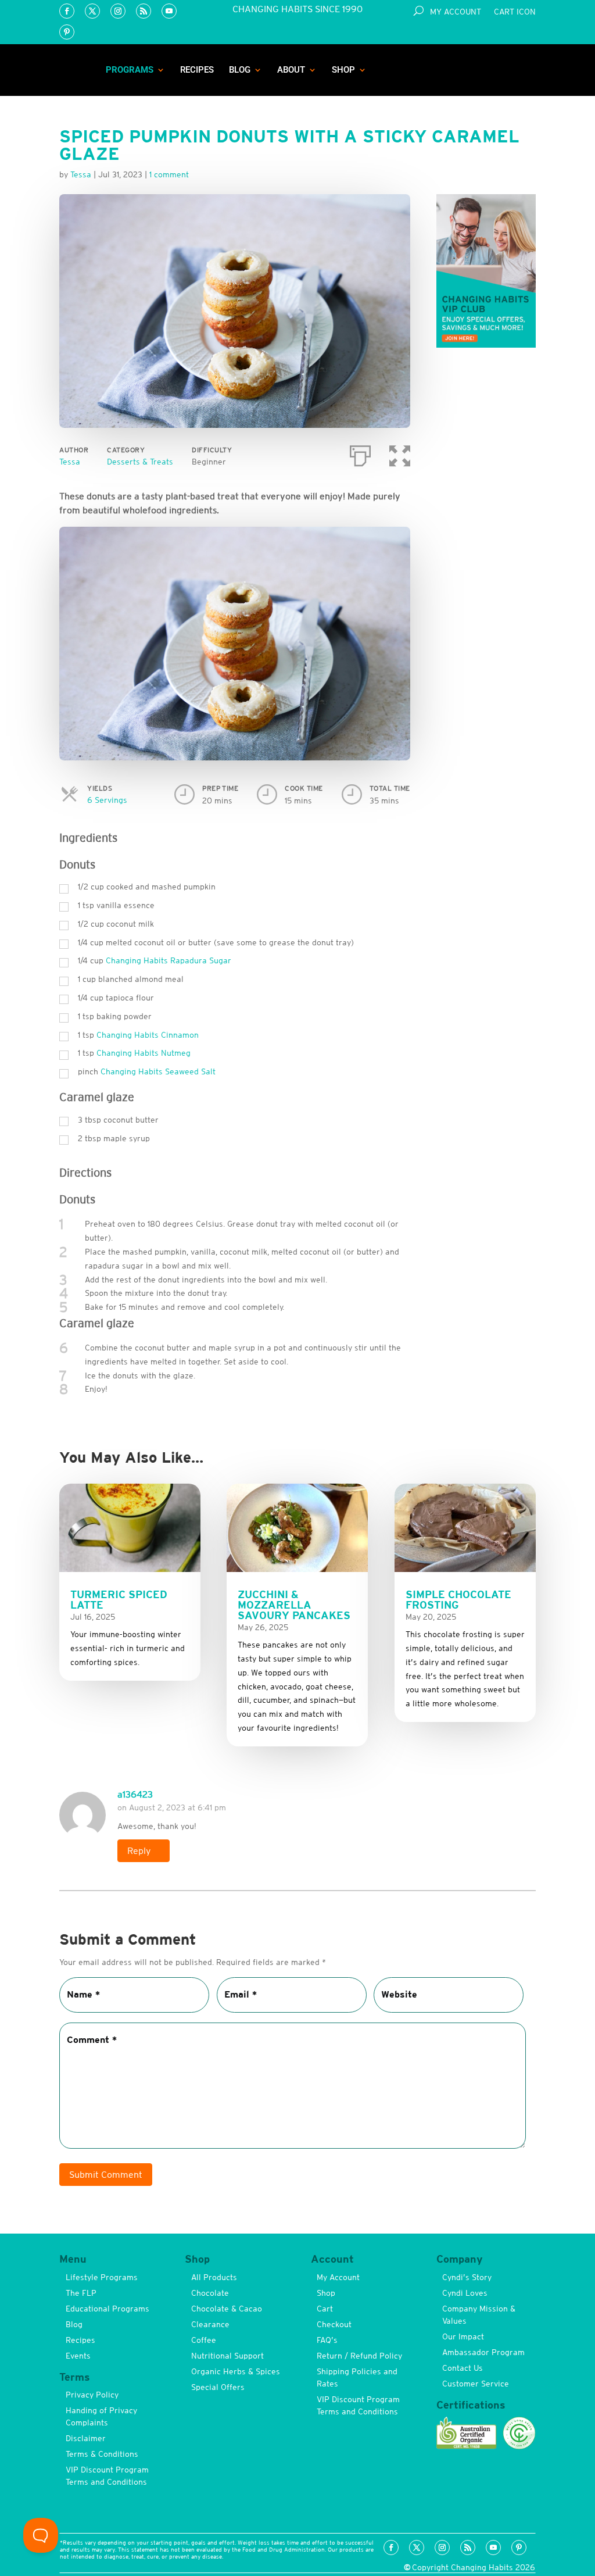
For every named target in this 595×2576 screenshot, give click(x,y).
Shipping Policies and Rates (357, 2377)
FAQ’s (327, 2340)
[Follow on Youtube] (169, 11)
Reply (139, 1850)
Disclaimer (86, 2438)
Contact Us (463, 2368)
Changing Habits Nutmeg (144, 1053)
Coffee (204, 2340)
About (291, 70)
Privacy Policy (92, 2395)
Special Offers (218, 2387)
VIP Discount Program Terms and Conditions (107, 2476)
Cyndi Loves (465, 2293)
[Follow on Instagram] (118, 11)
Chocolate (210, 2293)
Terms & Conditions (102, 2454)
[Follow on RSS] (144, 11)
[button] (400, 453)
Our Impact (463, 2336)
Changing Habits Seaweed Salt (158, 1071)
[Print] (360, 453)
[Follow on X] (92, 11)
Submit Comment (106, 2174)
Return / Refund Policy (359, 2356)
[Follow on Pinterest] (67, 32)
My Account (456, 12)
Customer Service (476, 2384)
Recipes (197, 70)
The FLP (81, 2293)
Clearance (210, 2324)
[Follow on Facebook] (67, 11)
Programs (130, 70)
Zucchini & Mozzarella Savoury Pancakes (294, 1605)
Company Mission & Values (479, 2315)
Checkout (334, 2324)
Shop (343, 70)
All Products (214, 2277)
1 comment (169, 174)
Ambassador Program (483, 2352)
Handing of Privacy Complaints (101, 2416)
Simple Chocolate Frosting (458, 1600)
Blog (240, 70)
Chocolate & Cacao (227, 2309)
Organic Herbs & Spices (236, 2371)
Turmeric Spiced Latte (119, 1600)
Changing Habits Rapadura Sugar (169, 960)
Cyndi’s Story (467, 2277)
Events (78, 2356)
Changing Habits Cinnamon (148, 1035)
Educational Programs (107, 2309)
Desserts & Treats (140, 462)
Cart (325, 2309)
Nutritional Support (227, 2356)
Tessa (70, 462)
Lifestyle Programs (102, 2277)
